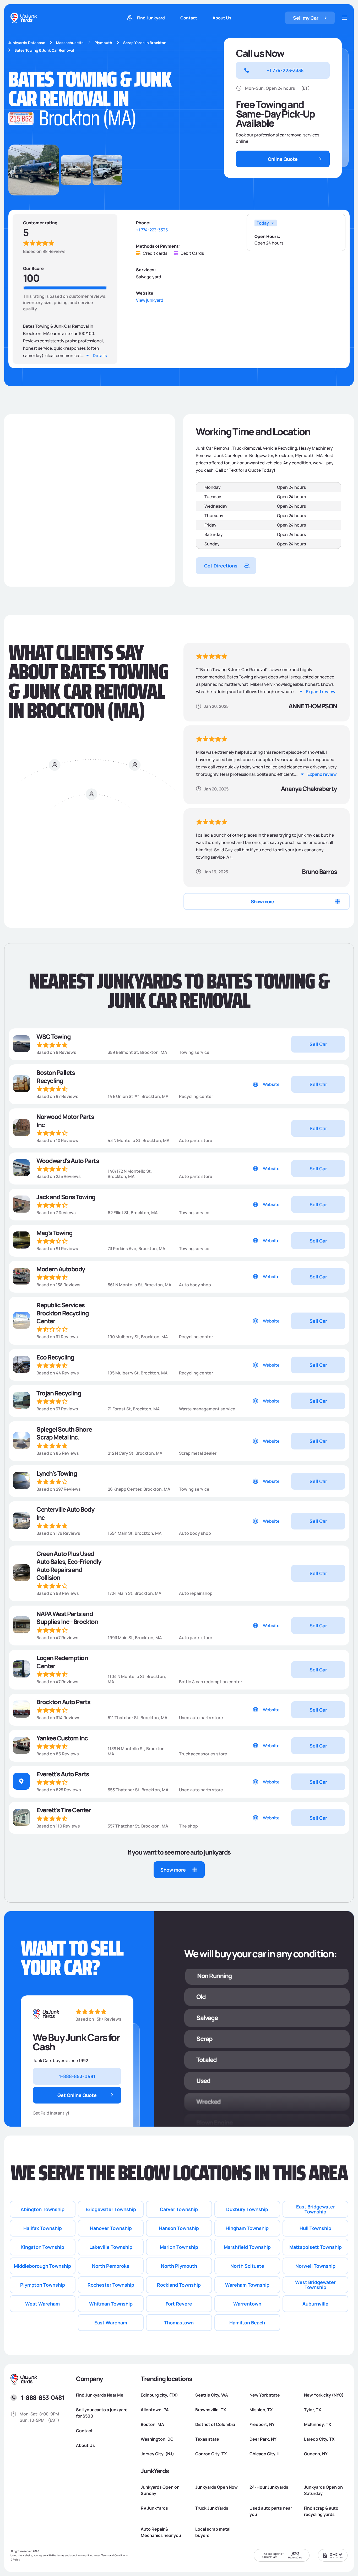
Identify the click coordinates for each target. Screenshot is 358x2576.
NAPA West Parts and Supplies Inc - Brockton (67, 1618)
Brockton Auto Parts (63, 1702)
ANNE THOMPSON (313, 706)
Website (271, 1084)
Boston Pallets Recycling (56, 1077)
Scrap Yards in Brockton (145, 43)
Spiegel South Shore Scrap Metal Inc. (64, 1433)
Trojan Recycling (59, 1393)
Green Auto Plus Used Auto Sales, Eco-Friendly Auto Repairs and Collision (69, 1566)
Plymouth (103, 43)
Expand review (321, 692)
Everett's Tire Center (64, 1810)
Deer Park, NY (263, 2439)
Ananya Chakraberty (309, 789)
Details (100, 355)
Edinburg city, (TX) (159, 2395)
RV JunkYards (154, 2508)
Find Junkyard (151, 18)
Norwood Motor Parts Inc (65, 1121)
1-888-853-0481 (43, 2397)
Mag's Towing (54, 1233)
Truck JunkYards (212, 2508)
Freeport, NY (262, 2424)
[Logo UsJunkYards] (46, 2014)
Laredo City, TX (319, 2439)
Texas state (207, 2439)
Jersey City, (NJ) (157, 2454)
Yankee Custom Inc (62, 1738)
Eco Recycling (55, 1357)
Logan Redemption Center (62, 1662)
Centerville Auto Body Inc (65, 1513)
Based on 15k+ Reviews (98, 2019)
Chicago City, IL (265, 2454)
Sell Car (318, 1044)
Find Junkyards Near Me (100, 2395)
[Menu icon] (344, 18)
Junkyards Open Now (216, 2487)
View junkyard (150, 300)
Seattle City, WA (212, 2395)
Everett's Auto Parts (63, 1774)
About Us (222, 18)
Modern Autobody (61, 1269)
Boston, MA (152, 2424)
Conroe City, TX (211, 2454)
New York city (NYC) (324, 2395)
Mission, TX (261, 2410)
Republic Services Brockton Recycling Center (63, 1313)
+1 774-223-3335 (152, 230)
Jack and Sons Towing (66, 1197)
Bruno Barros (319, 872)
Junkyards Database (27, 43)
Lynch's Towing (57, 1473)
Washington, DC (157, 2439)
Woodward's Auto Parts (68, 1161)
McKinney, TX (318, 2424)
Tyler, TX (313, 2410)
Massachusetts (70, 43)
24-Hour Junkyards (269, 2487)
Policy (16, 2559)
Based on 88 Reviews (44, 251)
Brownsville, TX (211, 2410)
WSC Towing (53, 1037)
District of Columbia (215, 2424)
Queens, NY (316, 2454)
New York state (265, 2395)
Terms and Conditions (114, 2555)
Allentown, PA (155, 2410)
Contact (189, 18)
